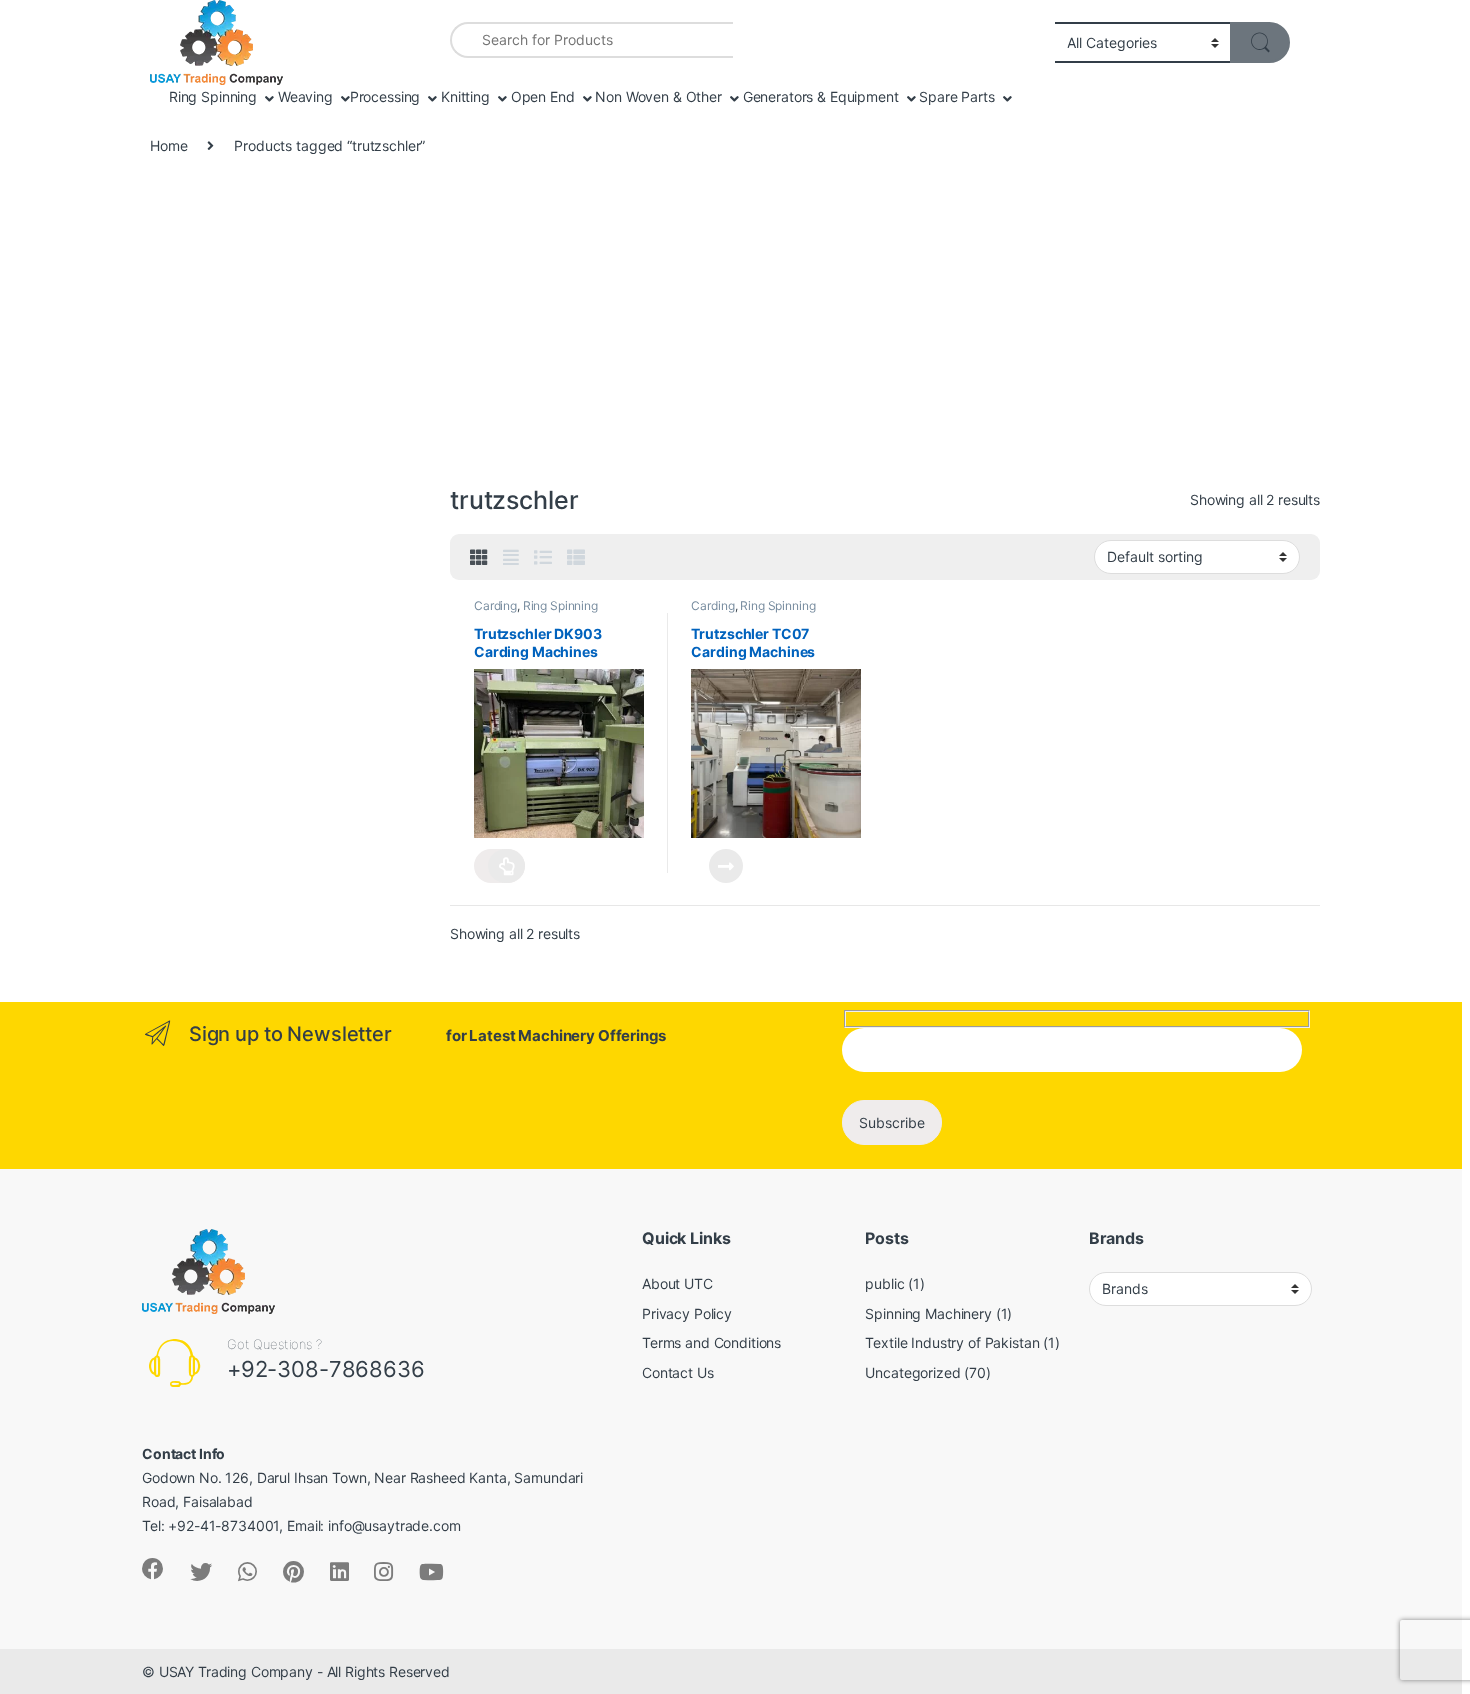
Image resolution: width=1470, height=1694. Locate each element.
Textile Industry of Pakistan (952, 1342)
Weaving (303, 96)
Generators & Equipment (819, 96)
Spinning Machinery (928, 1313)
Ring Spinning (211, 96)
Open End (541, 96)
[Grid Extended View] (511, 558)
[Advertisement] (735, 330)
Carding (495, 605)
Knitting (463, 96)
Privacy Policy (687, 1313)
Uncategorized (912, 1372)
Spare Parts (954, 96)
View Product (499, 866)
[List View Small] (576, 558)
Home (168, 145)
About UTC (677, 1283)
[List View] (543, 558)
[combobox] (591, 40)
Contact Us (678, 1372)
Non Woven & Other (656, 96)
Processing (385, 96)
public (884, 1283)
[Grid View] (479, 558)
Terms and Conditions (711, 1342)
